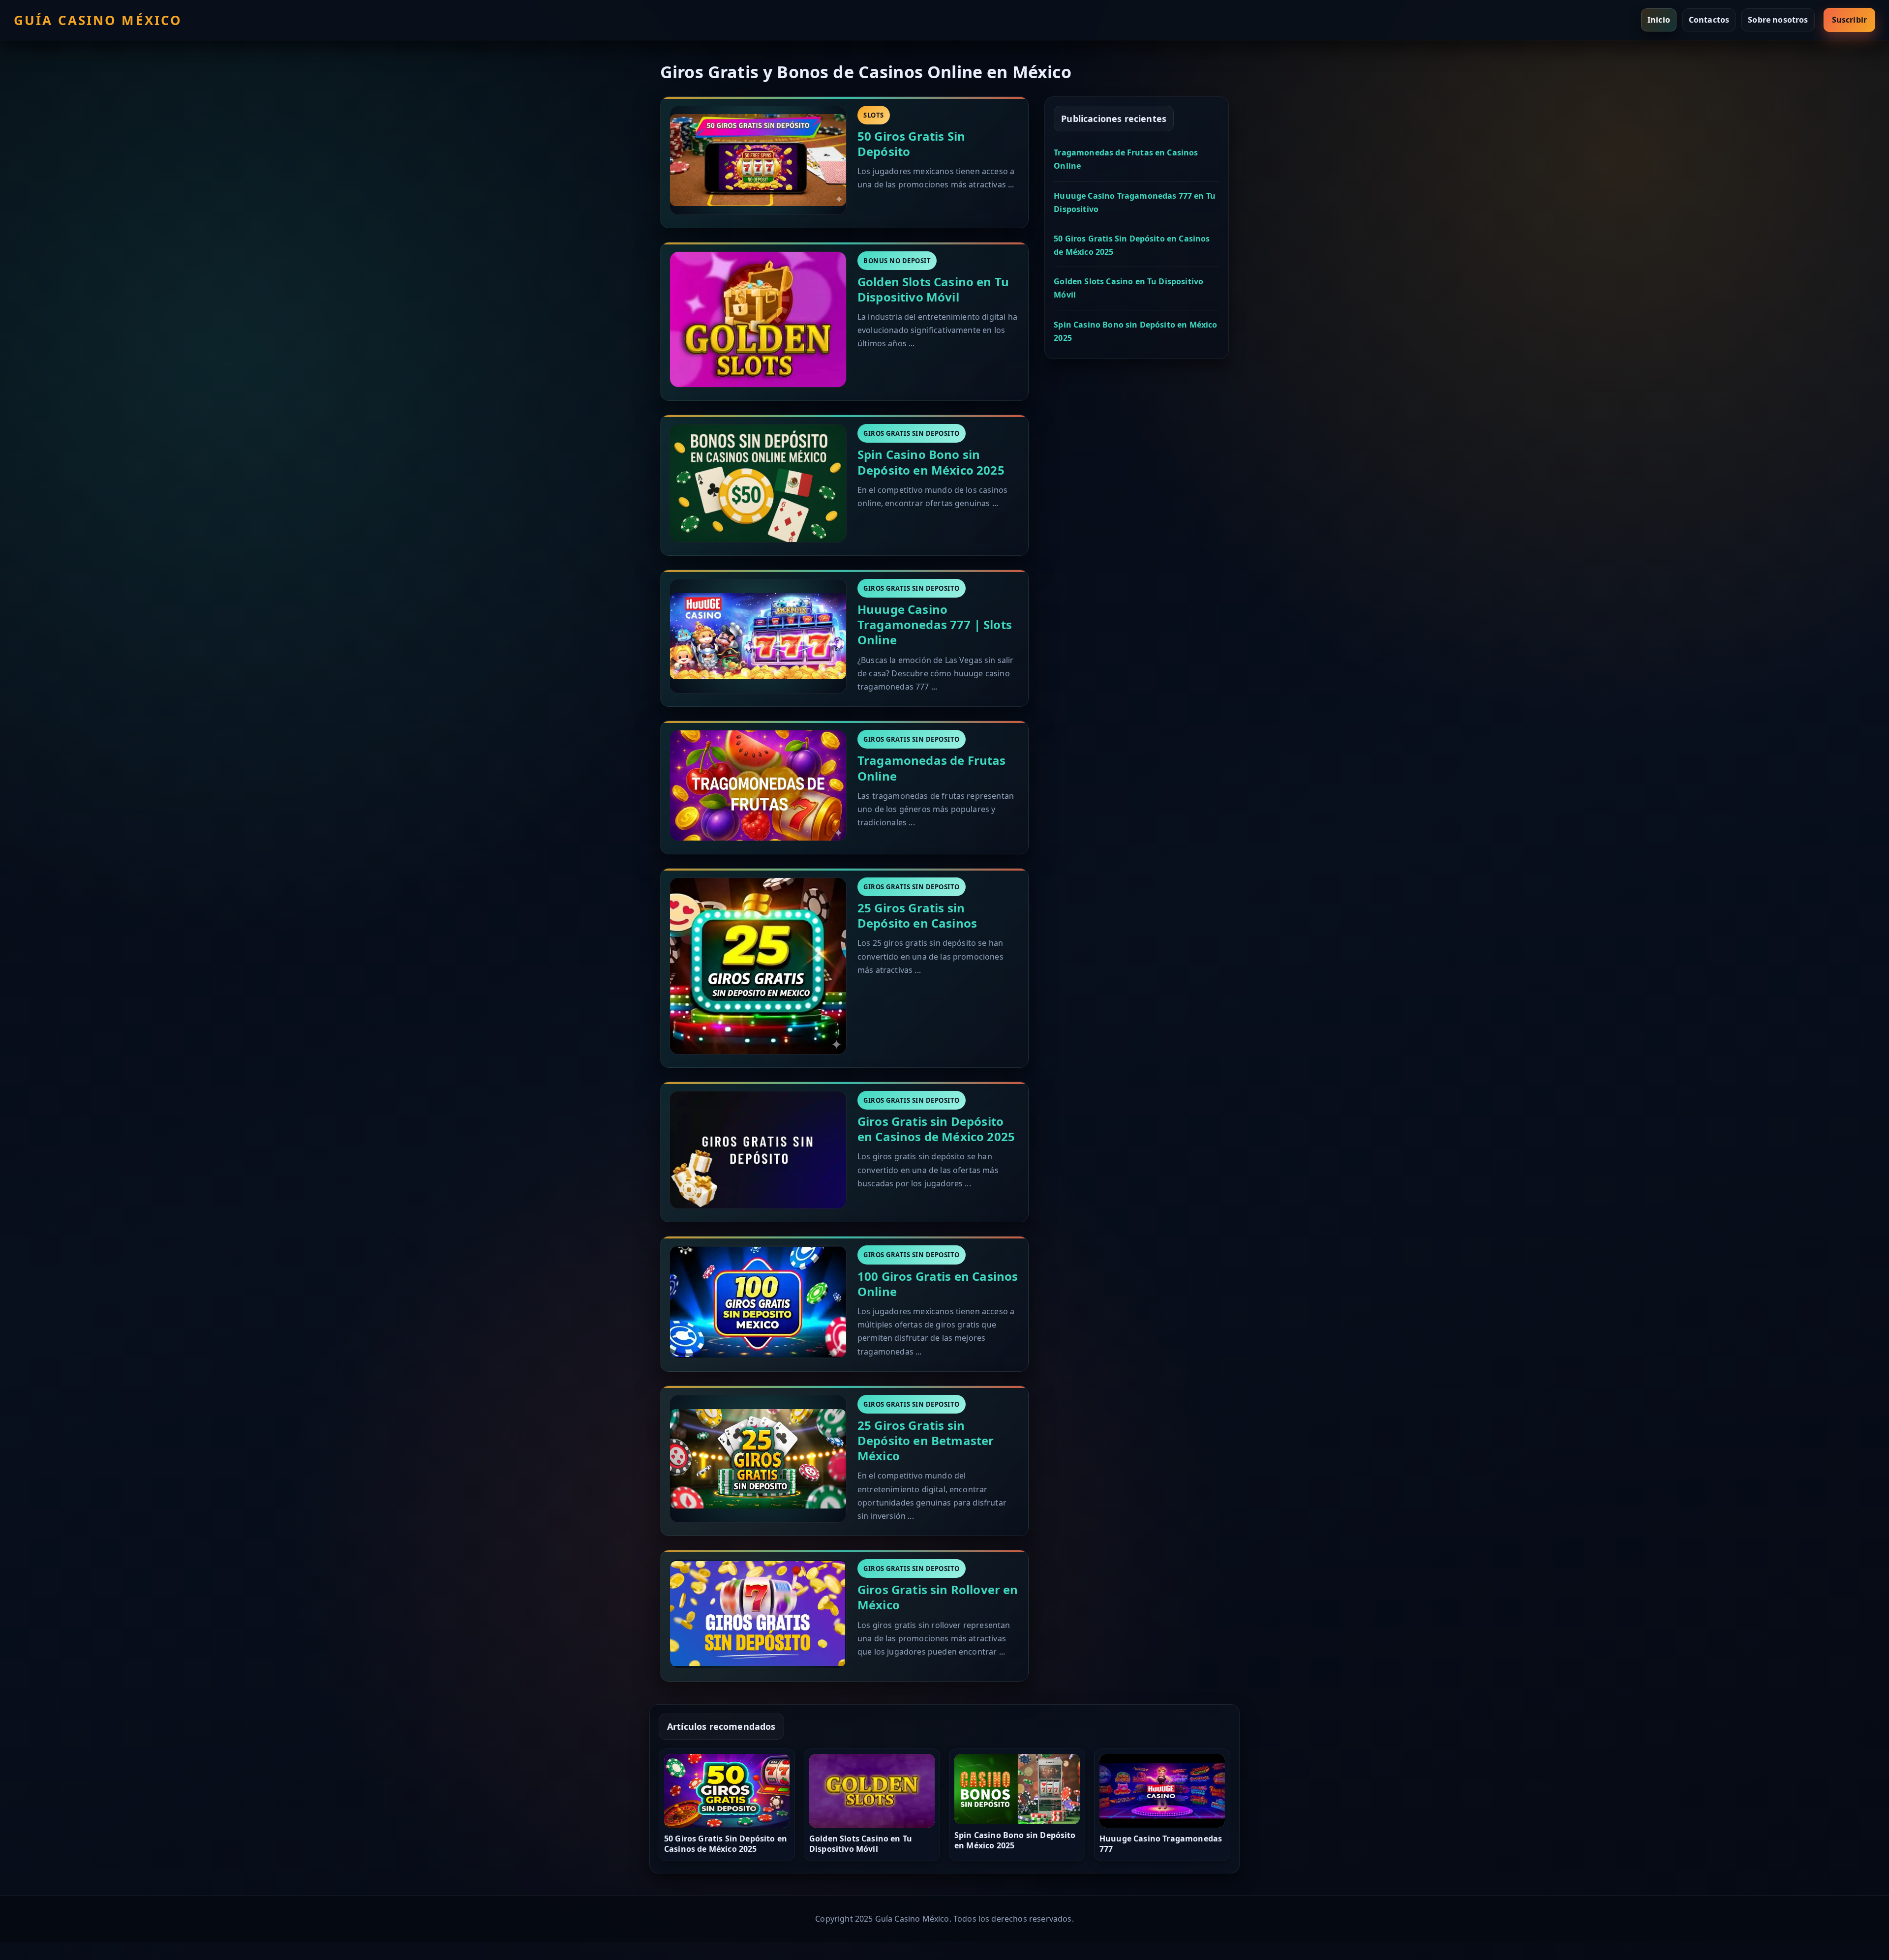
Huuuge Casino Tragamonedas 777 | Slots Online (935, 624)
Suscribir (1849, 20)
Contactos (1709, 20)
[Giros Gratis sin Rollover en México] (758, 1614)
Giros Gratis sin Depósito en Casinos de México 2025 (936, 1129)
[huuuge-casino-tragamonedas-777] (758, 636)
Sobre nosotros (1778, 20)
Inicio (1659, 20)
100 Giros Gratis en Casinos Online (938, 1284)
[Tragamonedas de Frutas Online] (758, 785)
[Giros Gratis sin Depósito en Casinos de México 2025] (758, 1150)
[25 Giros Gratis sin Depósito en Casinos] (758, 966)
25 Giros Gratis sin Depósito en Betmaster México (926, 1440)
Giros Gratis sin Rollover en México (938, 1597)
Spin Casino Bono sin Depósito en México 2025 (931, 462)
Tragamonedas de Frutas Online (932, 768)
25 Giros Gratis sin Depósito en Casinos (917, 915)
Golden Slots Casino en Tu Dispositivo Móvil (933, 289)
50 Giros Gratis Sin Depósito (911, 144)
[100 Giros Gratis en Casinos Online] (758, 1302)
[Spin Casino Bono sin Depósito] (758, 483)
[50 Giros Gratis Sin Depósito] (758, 160)
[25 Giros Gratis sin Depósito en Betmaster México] (758, 1459)
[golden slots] (758, 320)
